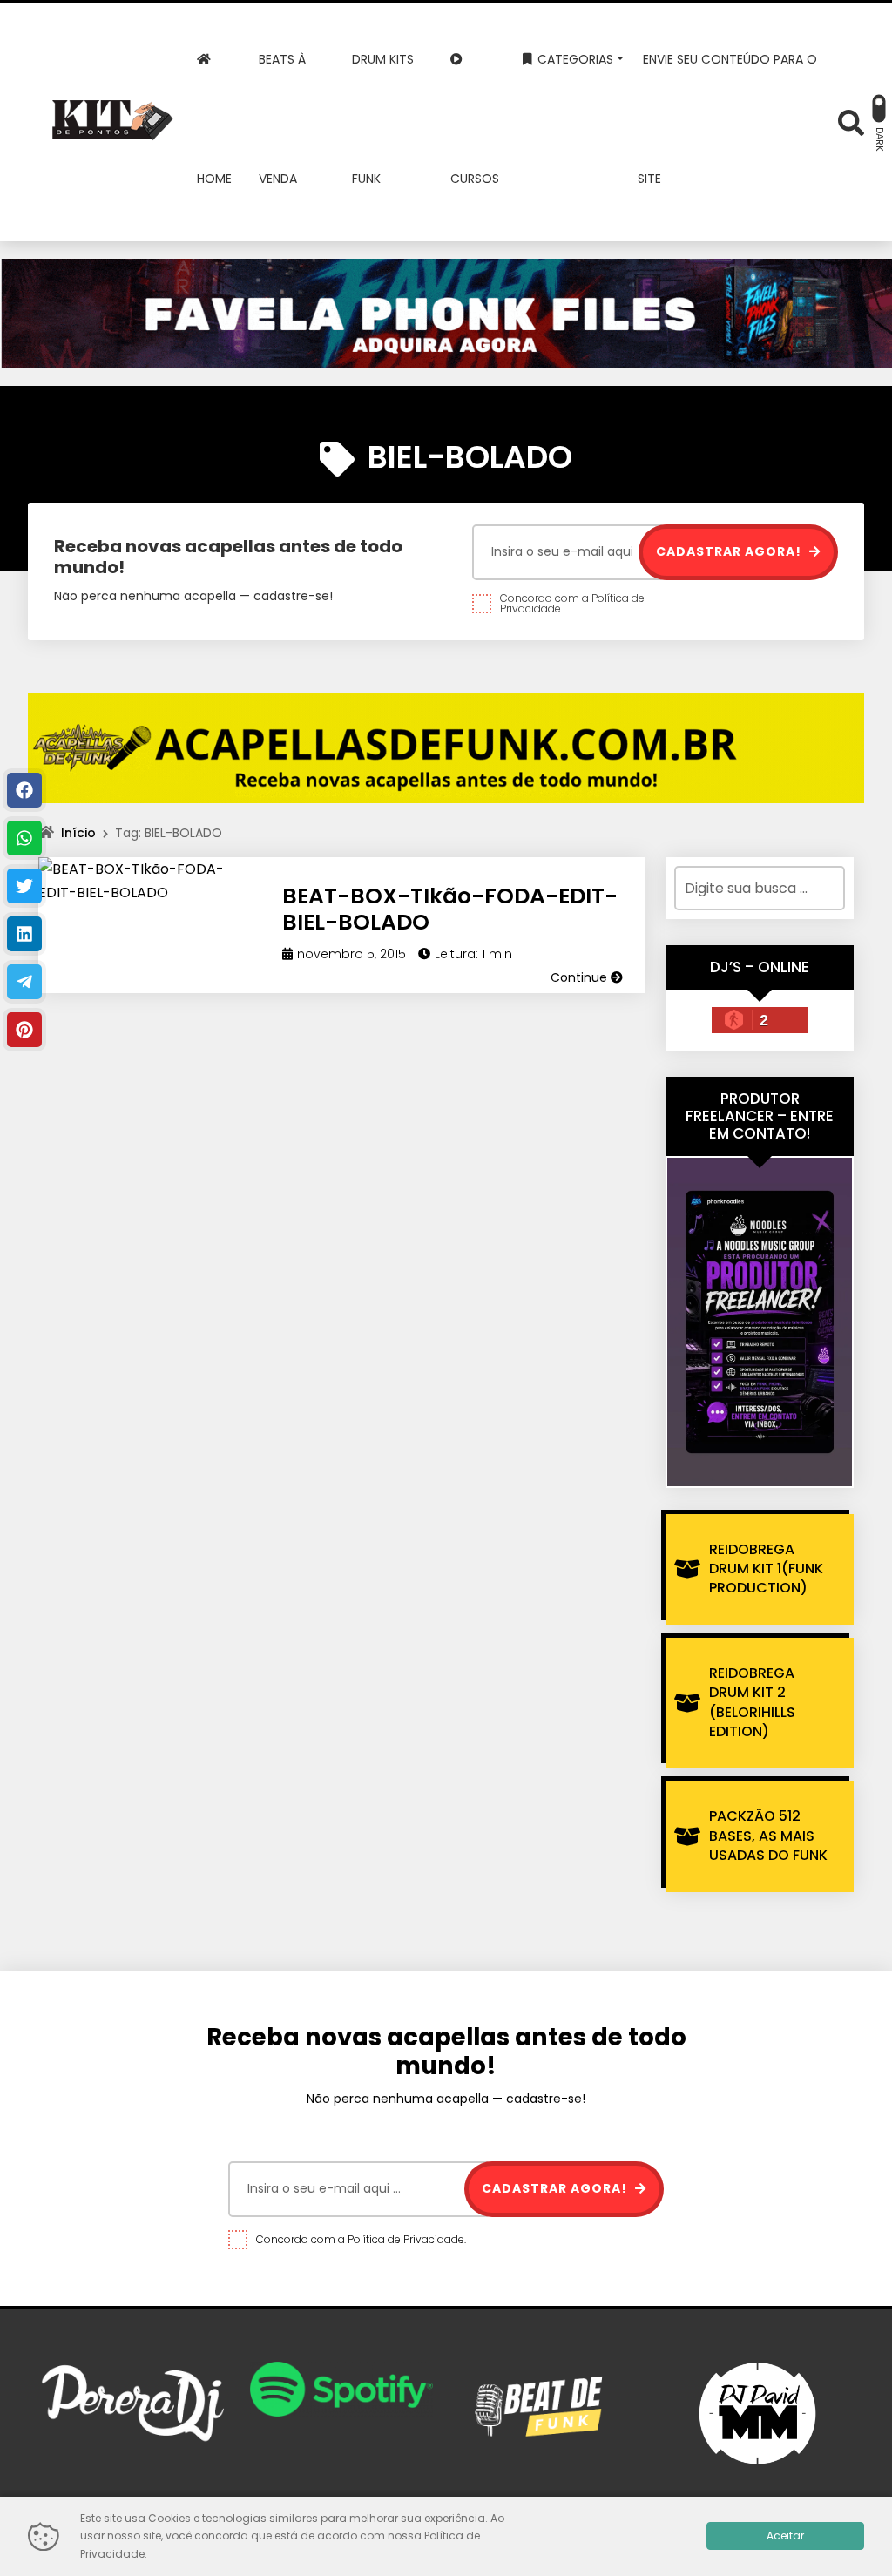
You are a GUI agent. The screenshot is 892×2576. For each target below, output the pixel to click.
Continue (581, 977)
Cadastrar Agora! (730, 551)
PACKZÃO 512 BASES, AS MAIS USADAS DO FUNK (768, 1836)
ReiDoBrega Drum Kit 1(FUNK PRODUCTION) (766, 1569)
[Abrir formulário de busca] (851, 121)
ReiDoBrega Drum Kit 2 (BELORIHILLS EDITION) (752, 1702)
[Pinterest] (24, 1030)
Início (78, 833)
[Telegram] (24, 982)
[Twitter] (24, 886)
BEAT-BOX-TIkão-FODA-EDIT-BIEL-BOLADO (450, 909)
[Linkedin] (24, 934)
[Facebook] (24, 790)
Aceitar (785, 2535)
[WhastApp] (24, 838)
